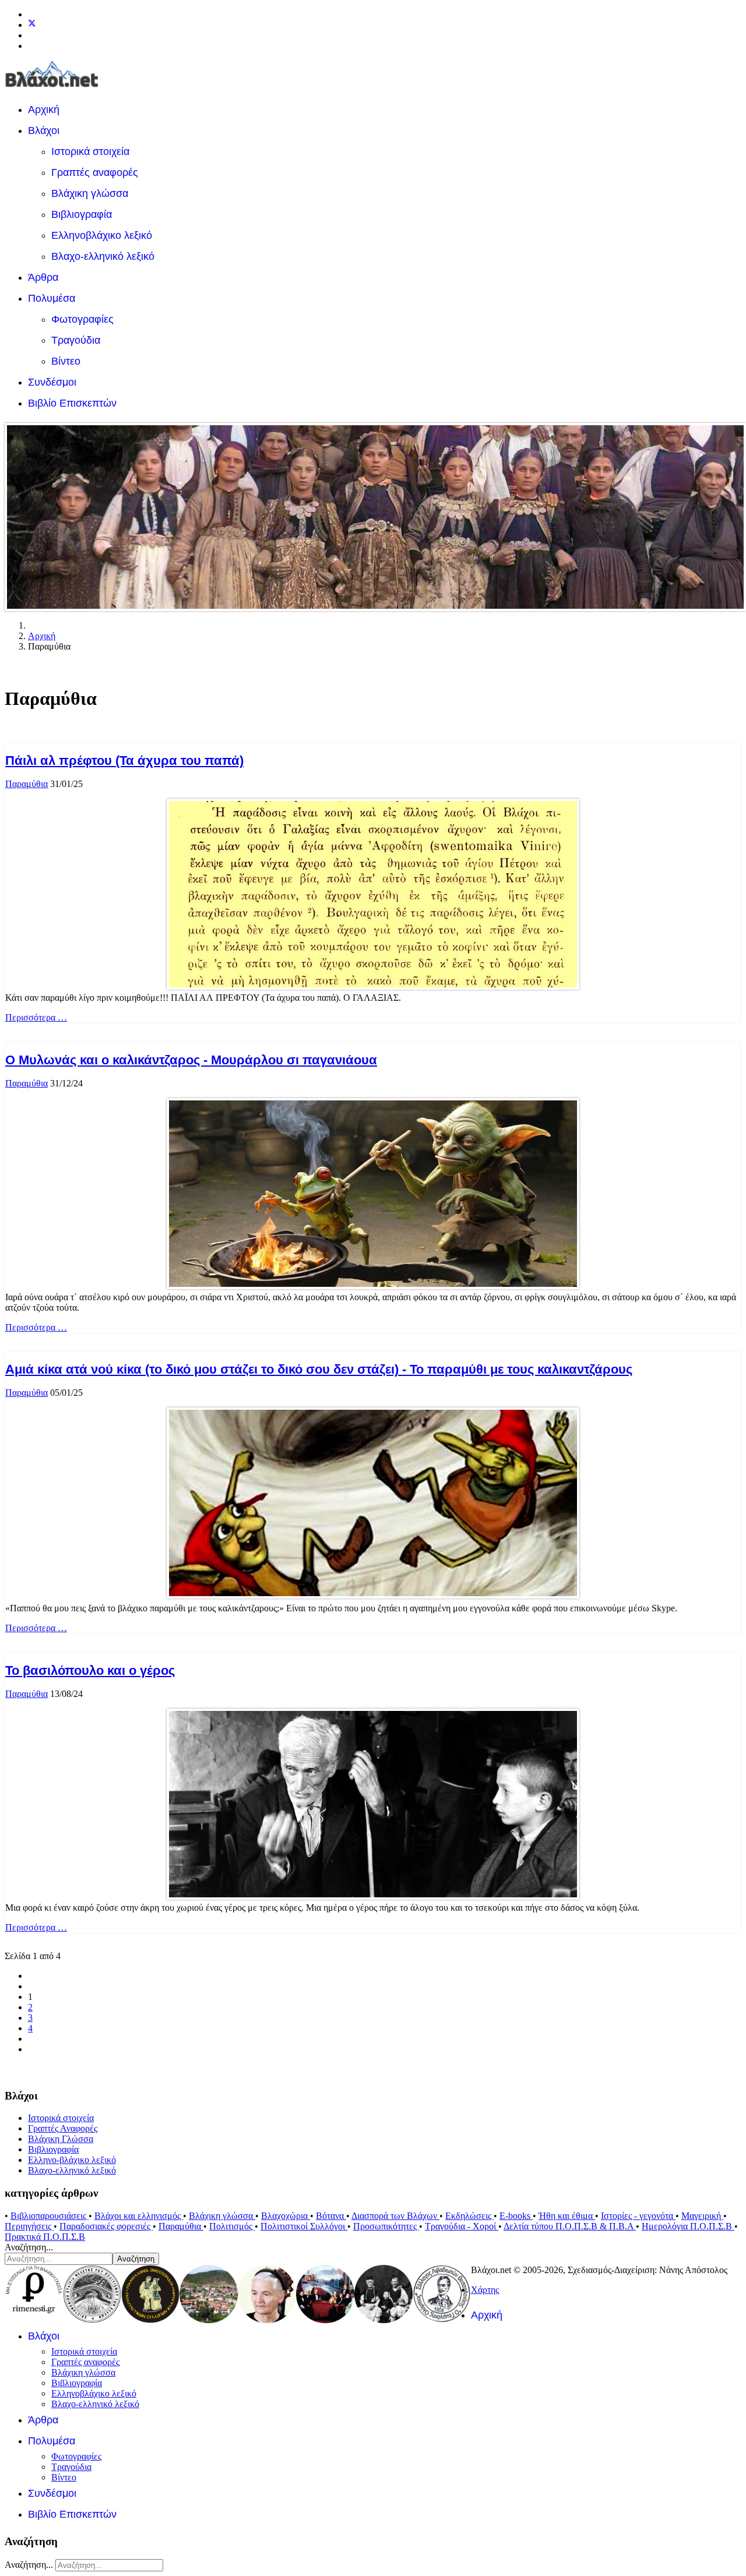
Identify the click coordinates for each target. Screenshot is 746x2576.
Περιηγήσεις (29, 2226)
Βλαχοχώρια (286, 2216)
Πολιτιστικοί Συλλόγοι (304, 2226)
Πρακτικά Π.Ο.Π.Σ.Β (45, 2237)
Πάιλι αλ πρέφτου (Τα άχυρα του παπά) (124, 761)
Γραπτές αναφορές (95, 172)
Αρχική (44, 110)
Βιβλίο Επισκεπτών (72, 403)
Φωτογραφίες (82, 319)
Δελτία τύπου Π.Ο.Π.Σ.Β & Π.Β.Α (570, 2226)
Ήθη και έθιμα (567, 2216)
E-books (516, 2216)
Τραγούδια (76, 340)
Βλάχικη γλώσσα (90, 193)
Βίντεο (66, 361)
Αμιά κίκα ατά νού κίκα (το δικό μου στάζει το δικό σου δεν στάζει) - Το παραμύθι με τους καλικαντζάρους (319, 1369)
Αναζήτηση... (29, 2247)
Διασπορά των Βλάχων (395, 2216)
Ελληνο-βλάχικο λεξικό (72, 2160)
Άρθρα (43, 277)
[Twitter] (32, 25)
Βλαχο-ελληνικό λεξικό (103, 256)
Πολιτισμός (232, 2226)
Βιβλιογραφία (82, 214)
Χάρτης (485, 2290)
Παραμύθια (27, 784)
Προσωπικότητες (386, 2226)
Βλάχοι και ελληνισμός (139, 2216)
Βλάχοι (44, 130)
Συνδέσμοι (52, 382)
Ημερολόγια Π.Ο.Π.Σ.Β (688, 2226)
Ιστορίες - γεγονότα (638, 2216)
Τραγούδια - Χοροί (462, 2226)
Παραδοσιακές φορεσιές (106, 2226)
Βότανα (331, 2216)
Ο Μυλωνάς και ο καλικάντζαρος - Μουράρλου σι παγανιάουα (191, 1060)
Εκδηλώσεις (469, 2216)
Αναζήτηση (136, 2259)
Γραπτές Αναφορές (63, 2128)
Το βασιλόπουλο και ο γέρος (90, 1670)
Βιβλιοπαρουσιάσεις (50, 2216)
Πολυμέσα (52, 298)
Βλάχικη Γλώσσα (61, 2139)
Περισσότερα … (36, 1017)
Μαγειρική (702, 2216)
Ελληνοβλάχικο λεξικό (102, 235)
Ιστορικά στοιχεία (90, 151)
